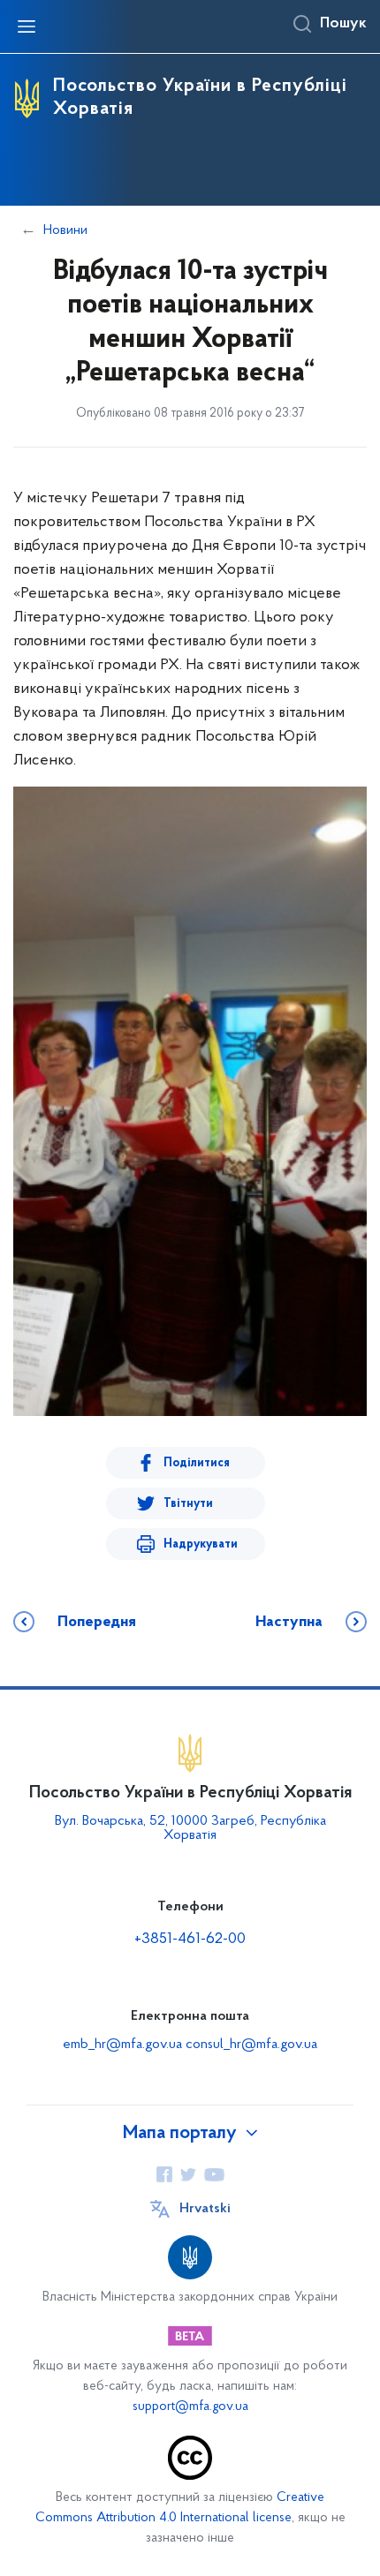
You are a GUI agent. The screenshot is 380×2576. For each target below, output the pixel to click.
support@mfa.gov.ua (190, 2407)
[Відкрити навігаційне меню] (27, 26)
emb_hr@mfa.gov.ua (122, 2045)
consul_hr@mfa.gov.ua (251, 2045)
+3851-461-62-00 (190, 1940)
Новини (65, 230)
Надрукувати (201, 1544)
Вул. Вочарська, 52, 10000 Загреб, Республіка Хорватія (190, 1828)
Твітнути (188, 1504)
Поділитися (197, 1463)
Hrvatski (205, 2209)
